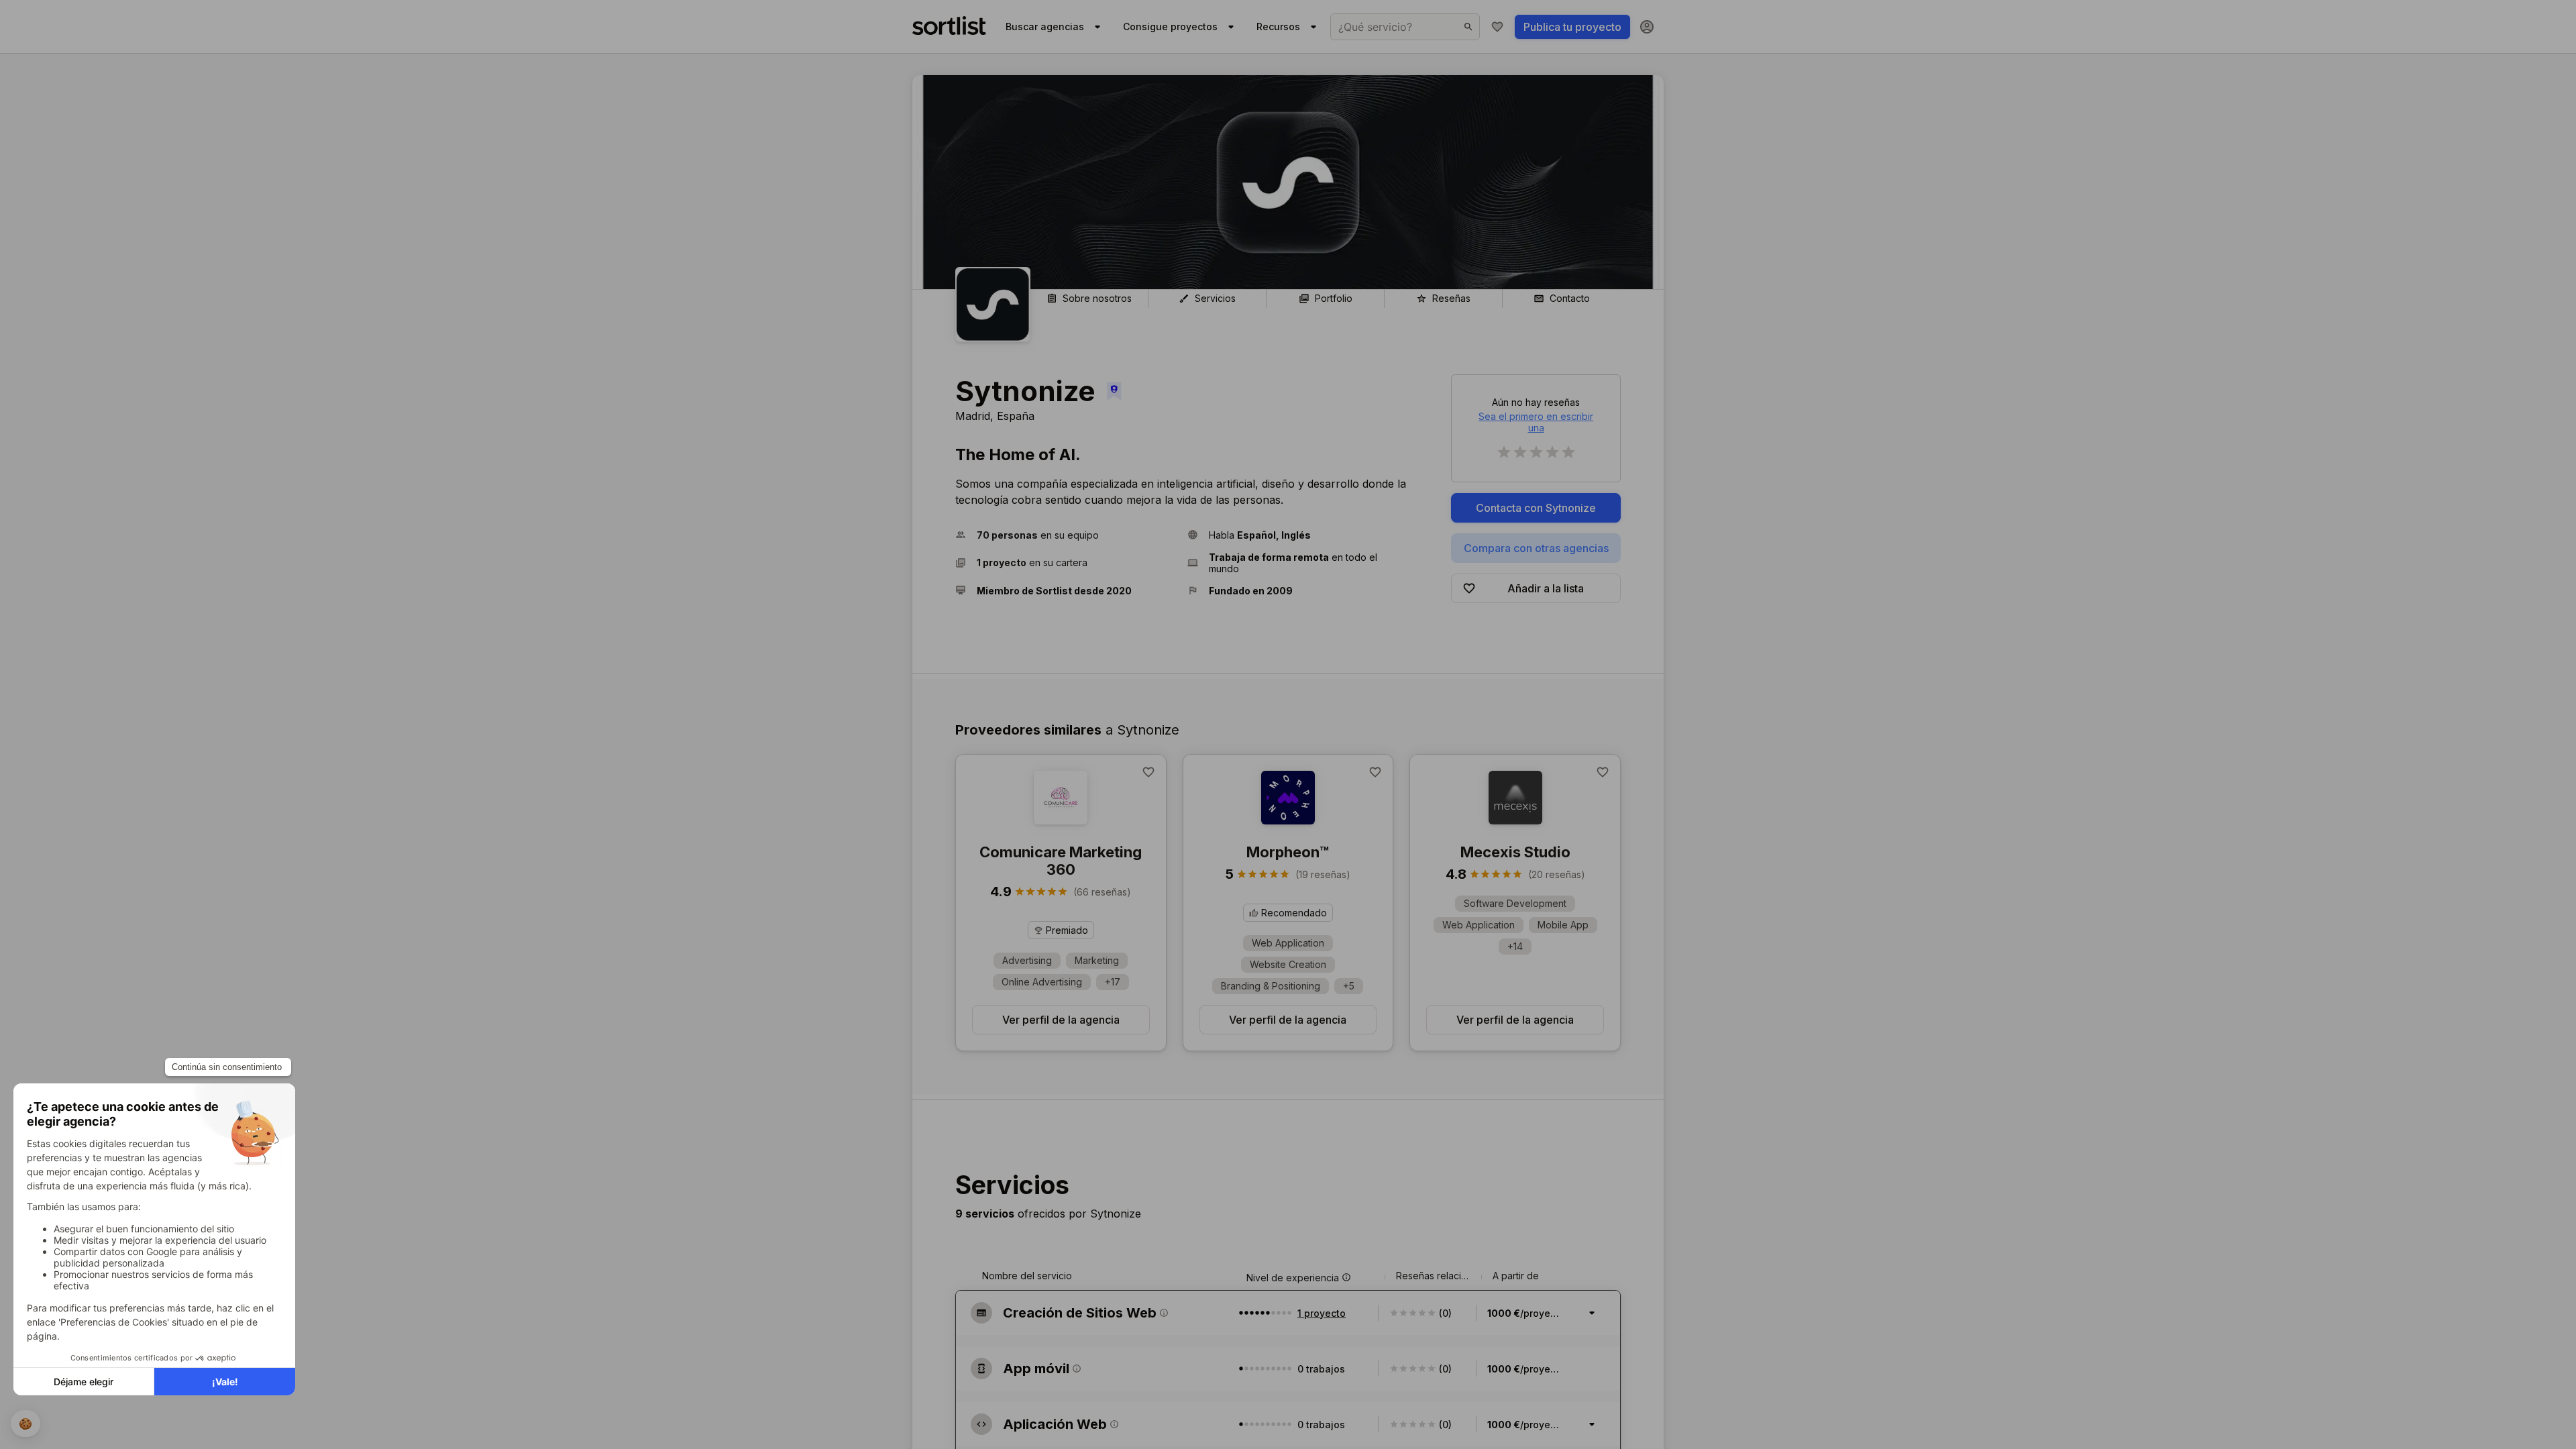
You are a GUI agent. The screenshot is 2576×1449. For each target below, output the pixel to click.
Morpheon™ (1288, 852)
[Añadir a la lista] (1148, 772)
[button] (1066, 535)
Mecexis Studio (1515, 852)
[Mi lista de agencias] (1497, 27)
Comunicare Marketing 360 (1061, 861)
